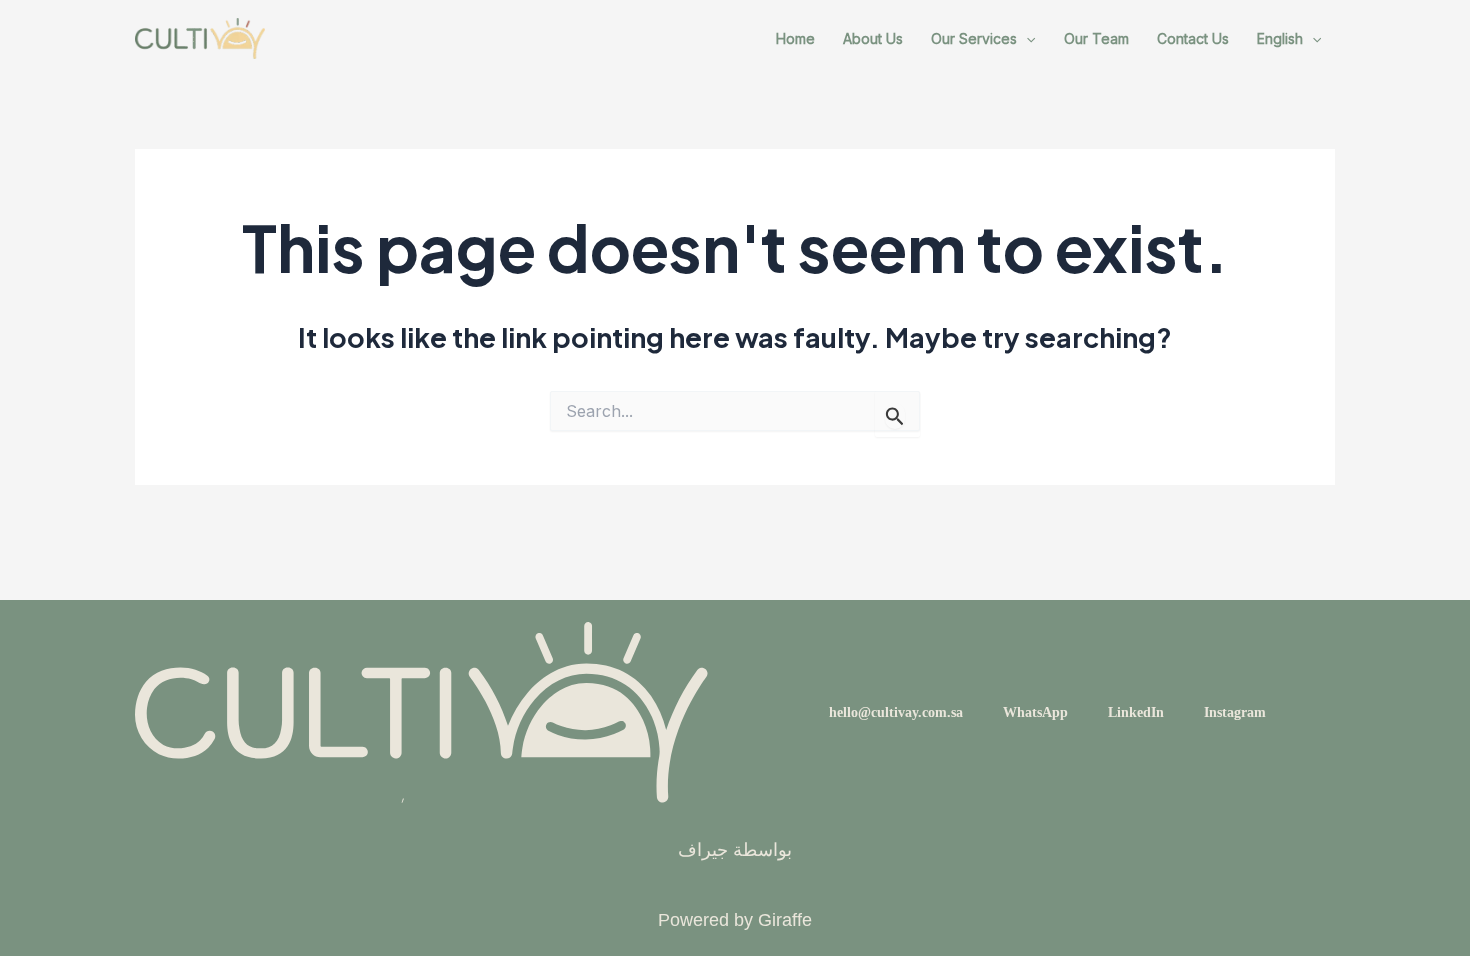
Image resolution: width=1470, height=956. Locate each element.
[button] (1026, 39)
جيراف (703, 850)
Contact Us (1193, 38)
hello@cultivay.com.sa (896, 712)
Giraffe (785, 920)
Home (795, 38)
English (1280, 38)
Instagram (1235, 712)
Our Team (1096, 38)
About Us (873, 38)
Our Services (974, 38)
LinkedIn (1136, 712)
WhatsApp (1035, 712)
